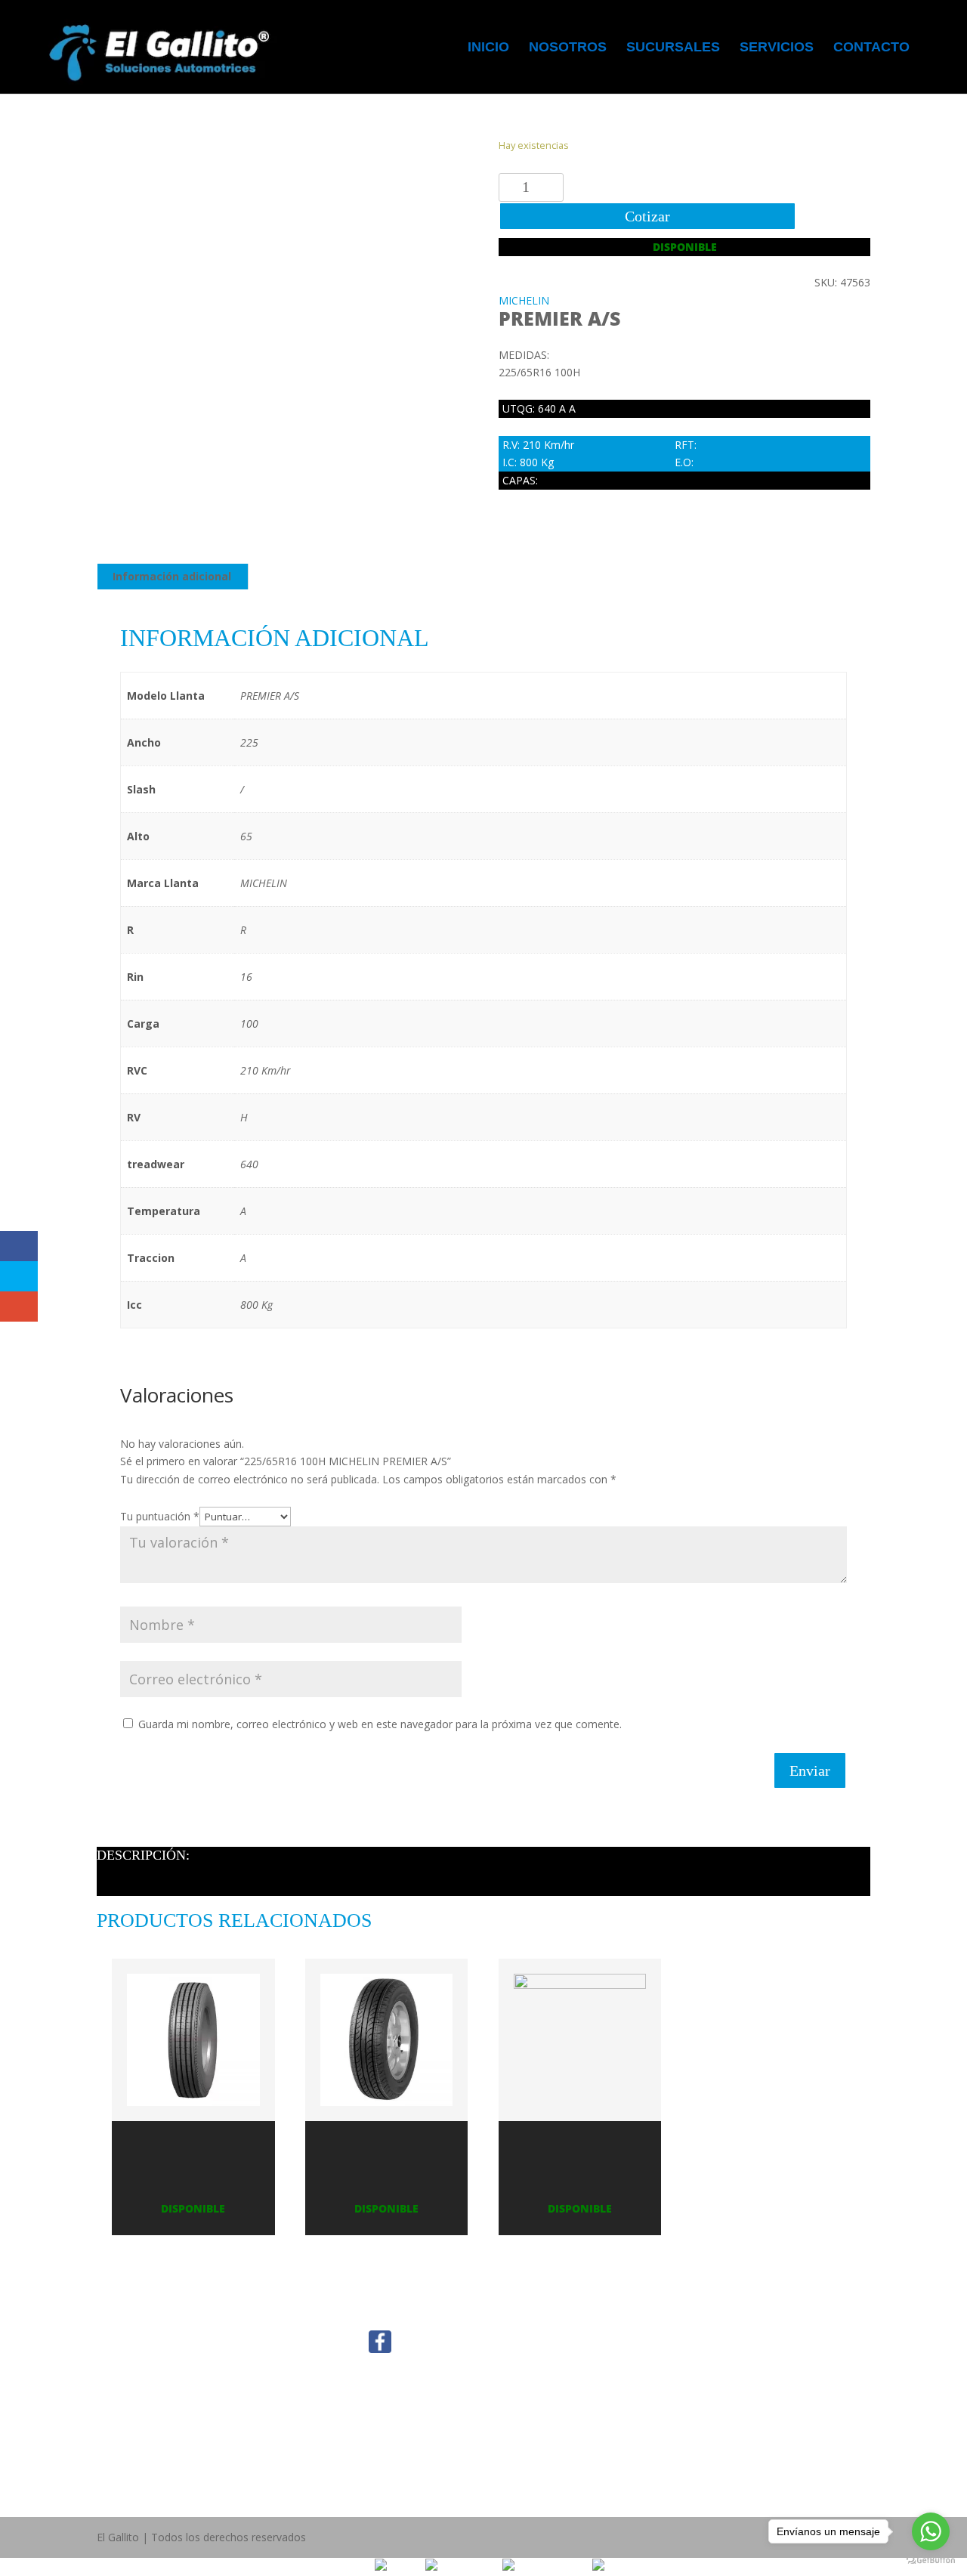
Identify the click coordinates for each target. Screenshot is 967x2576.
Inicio (488, 48)
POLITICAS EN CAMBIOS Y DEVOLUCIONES (273, 2429)
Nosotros (568, 48)
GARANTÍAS (262, 2465)
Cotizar (647, 216)
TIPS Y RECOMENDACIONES (275, 2375)
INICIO (113, 2321)
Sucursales (673, 48)
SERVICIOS (123, 2375)
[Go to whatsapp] (931, 2531)
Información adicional (172, 576)
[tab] (172, 577)
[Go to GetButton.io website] (931, 2561)
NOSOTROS (126, 2339)
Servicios (777, 48)
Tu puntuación (160, 1516)
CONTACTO (126, 2393)
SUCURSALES (130, 2357)
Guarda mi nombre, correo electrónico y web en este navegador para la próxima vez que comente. (380, 1724)
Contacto (871, 48)
